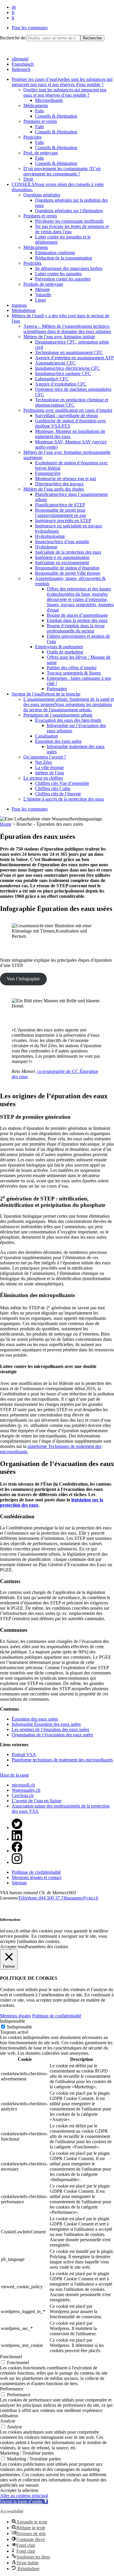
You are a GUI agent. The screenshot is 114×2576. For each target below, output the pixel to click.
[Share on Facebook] (17, 1851)
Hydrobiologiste (50, 536)
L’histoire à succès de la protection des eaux (64, 799)
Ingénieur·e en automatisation (62, 557)
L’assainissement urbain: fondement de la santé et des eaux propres (69, 704)
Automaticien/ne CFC (55, 363)
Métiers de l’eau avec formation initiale (59, 337)
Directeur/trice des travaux (59, 484)
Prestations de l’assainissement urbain (58, 715)
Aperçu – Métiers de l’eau (67, 329)
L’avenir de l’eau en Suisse (37, 1801)
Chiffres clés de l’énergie (58, 794)
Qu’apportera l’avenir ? (45, 757)
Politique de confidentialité (36, 1872)
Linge (40, 300)
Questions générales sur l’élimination (69, 211)
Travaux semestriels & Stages (74, 673)
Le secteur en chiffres (43, 778)
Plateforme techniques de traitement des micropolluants (62, 1760)
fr (13, 12)
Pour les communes (30, 28)
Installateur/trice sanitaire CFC (63, 373)
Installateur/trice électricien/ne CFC (68, 368)
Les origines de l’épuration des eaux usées (50, 1729)
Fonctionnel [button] (11, 2357)
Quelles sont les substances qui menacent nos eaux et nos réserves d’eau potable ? (65, 92)
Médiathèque (24, 310)
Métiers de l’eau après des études (54, 489)
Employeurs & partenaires (59, 647)
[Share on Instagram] (17, 1862)
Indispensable (20, 2027)
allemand (20, 59)
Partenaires (57, 689)
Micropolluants (49, 100)
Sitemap (19, 1883)
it (13, 18)
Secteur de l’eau (46, 694)
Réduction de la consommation (64, 258)
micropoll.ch (23, 1785)
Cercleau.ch (23, 1795)
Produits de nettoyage (43, 284)
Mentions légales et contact (37, 1877)
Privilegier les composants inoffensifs (69, 221)
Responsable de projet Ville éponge (68, 573)
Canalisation (46, 736)
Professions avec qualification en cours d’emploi (68, 410)
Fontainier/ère (48, 473)
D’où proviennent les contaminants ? (62, 171)
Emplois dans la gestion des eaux (77, 620)
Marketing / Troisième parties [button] (27, 2453)
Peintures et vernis (40, 121)
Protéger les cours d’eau (62, 82)
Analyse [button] (8, 2421)
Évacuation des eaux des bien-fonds (68, 720)
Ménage (43, 289)
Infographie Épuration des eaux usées (46, 1724)
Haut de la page (14, 1775)
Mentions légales (15, 2016)
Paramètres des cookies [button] (47, 1947)
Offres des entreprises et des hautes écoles (80, 599)
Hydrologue (46, 547)
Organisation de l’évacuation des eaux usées (52, 1735)
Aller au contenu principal (24, 2496)
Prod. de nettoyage (41, 153)
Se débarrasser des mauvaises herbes (69, 268)
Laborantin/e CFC (52, 379)
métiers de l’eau (50, 773)
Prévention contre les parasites (63, 279)
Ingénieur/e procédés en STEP (63, 521)
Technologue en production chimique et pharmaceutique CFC (72, 402)
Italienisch (21, 69)
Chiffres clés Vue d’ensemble (62, 783)
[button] (24, 2501)
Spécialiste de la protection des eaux (68, 552)
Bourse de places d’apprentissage (77, 615)
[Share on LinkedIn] (17, 1839)
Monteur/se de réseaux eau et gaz (66, 479)
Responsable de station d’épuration (67, 568)
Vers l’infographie (23, 979)
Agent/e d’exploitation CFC (61, 384)
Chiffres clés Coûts (53, 788)
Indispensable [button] (13, 2021)
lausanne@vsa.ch (82, 1898)
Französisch (23, 64)
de (14, 7)
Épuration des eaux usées (58, 741)
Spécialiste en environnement (62, 563)
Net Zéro (43, 762)
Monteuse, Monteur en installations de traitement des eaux (70, 434)
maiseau (19, 305)
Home (6, 824)
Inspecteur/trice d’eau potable (62, 542)
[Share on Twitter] (17, 1828)
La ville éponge (49, 767)
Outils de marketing (65, 652)
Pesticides (32, 137)
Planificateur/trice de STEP (60, 505)
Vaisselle (43, 295)
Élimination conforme (55, 253)
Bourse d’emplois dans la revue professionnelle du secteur (76, 628)
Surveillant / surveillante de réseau (66, 415)
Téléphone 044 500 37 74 (42, 1898)
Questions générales (42, 195)
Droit (28, 179)
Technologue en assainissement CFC (69, 352)
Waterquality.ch (26, 1790)
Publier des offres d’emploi (72, 668)
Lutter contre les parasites (58, 274)
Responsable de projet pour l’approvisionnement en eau (61, 513)
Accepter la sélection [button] (19, 2490)
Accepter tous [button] (13, 1947)
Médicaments (36, 106)
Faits (39, 111)
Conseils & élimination (56, 116)
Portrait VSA (24, 1755)
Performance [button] (12, 2389)
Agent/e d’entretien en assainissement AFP (74, 358)
